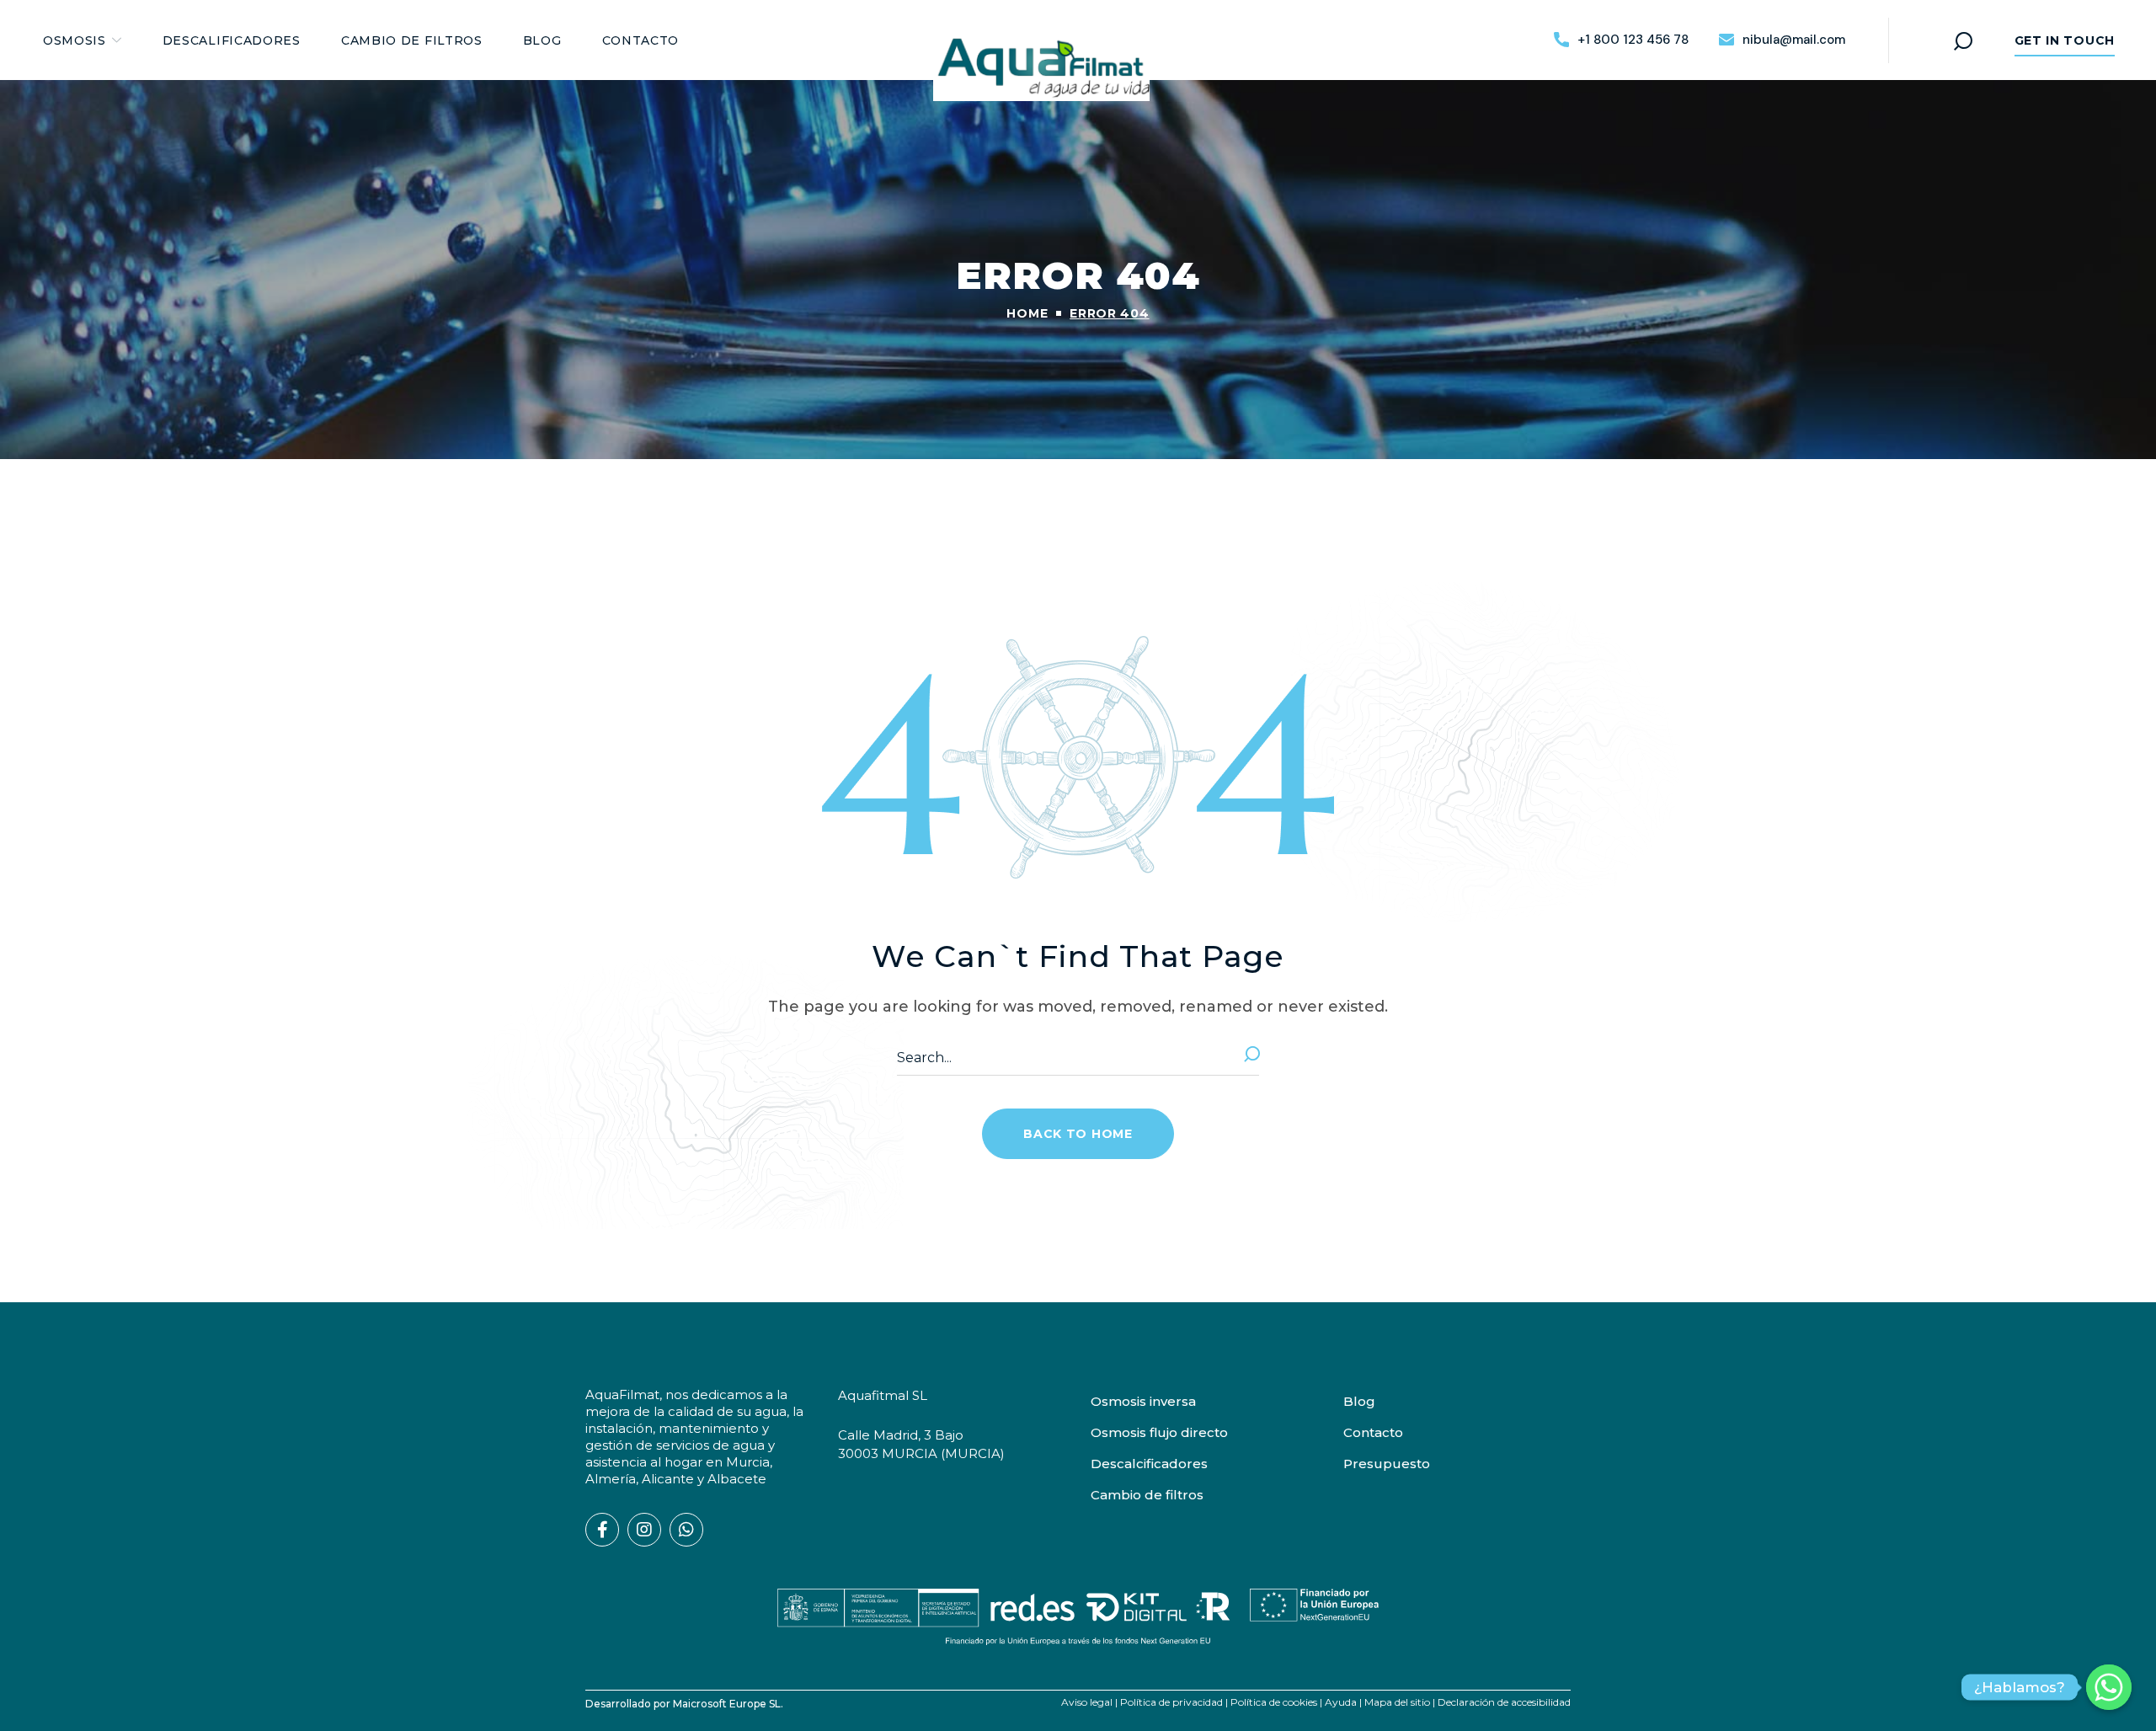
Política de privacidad (1171, 1702)
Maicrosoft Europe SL (727, 1704)
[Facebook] (602, 1530)
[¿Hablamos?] (2109, 1687)
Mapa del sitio (1397, 1702)
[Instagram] (644, 1530)
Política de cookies (1274, 1702)
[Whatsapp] (686, 1530)
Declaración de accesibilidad (1504, 1702)
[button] (1621, 40)
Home (1027, 313)
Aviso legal (1087, 1702)
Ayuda (1341, 1702)
